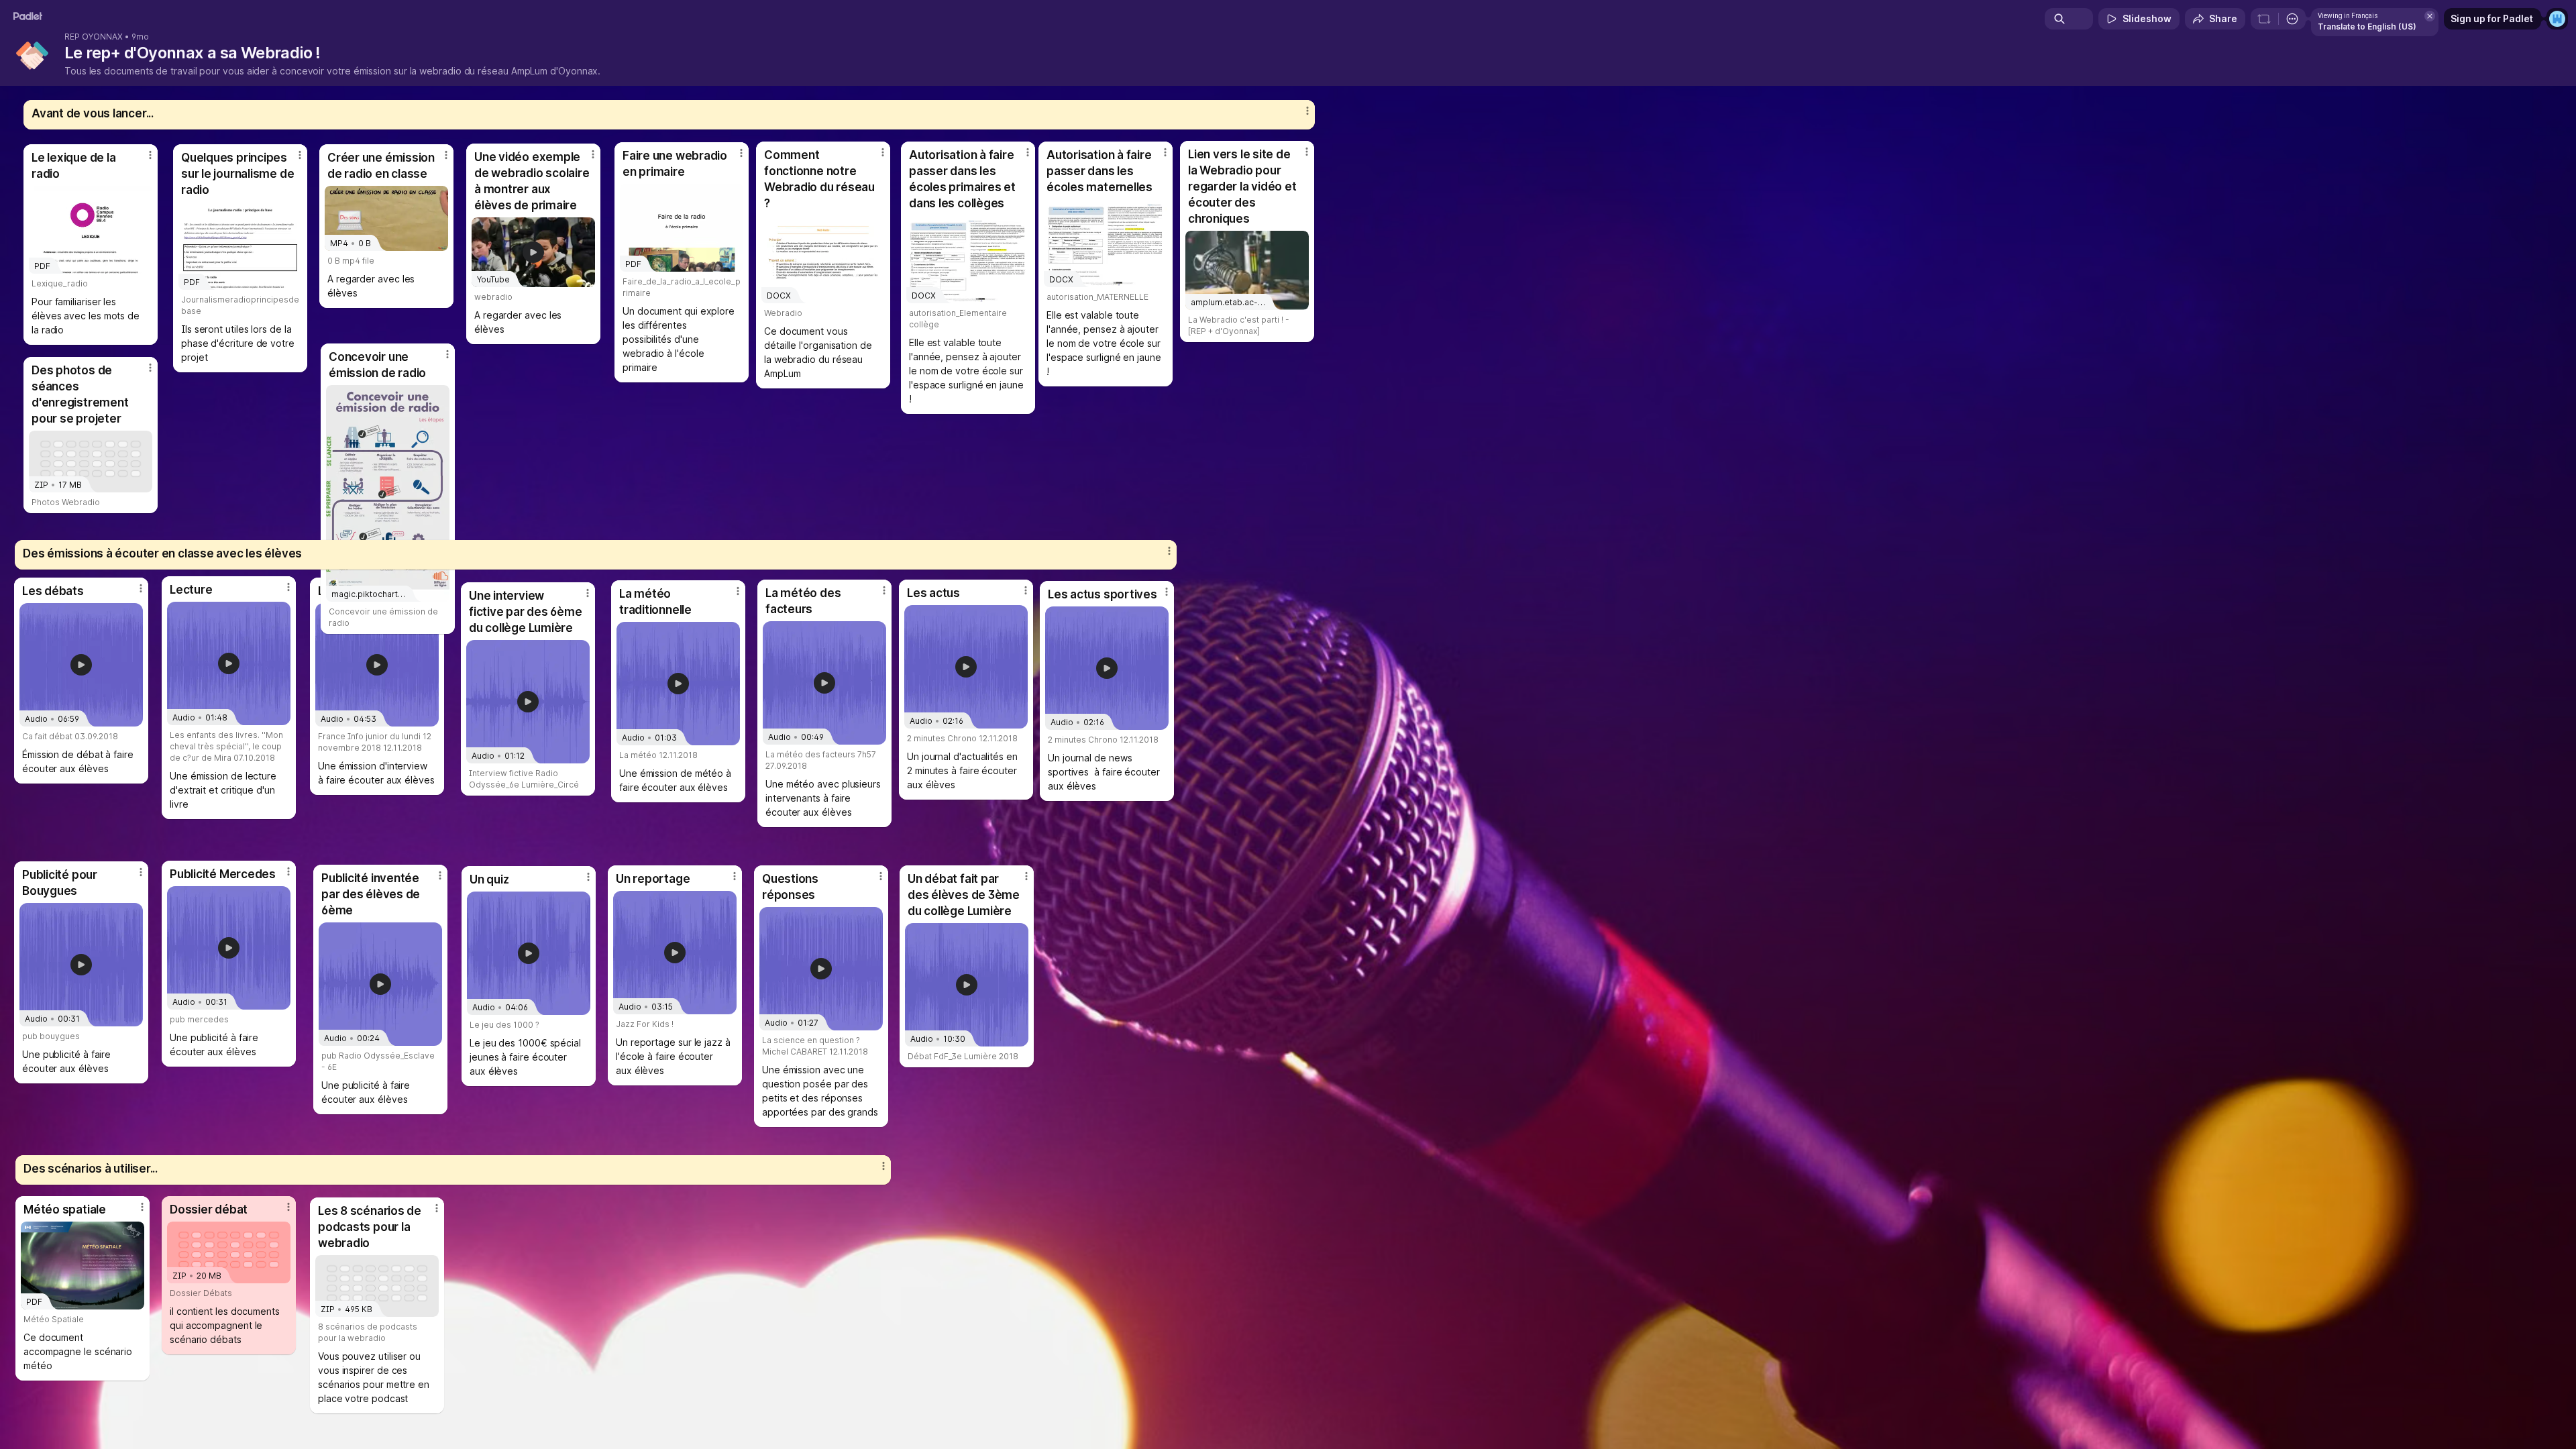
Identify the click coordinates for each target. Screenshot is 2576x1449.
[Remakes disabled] (2264, 19)
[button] (528, 702)
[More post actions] (588, 593)
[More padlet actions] (2292, 19)
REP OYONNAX (94, 37)
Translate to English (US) (2367, 26)
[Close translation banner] (2430, 16)
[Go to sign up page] (2557, 19)
